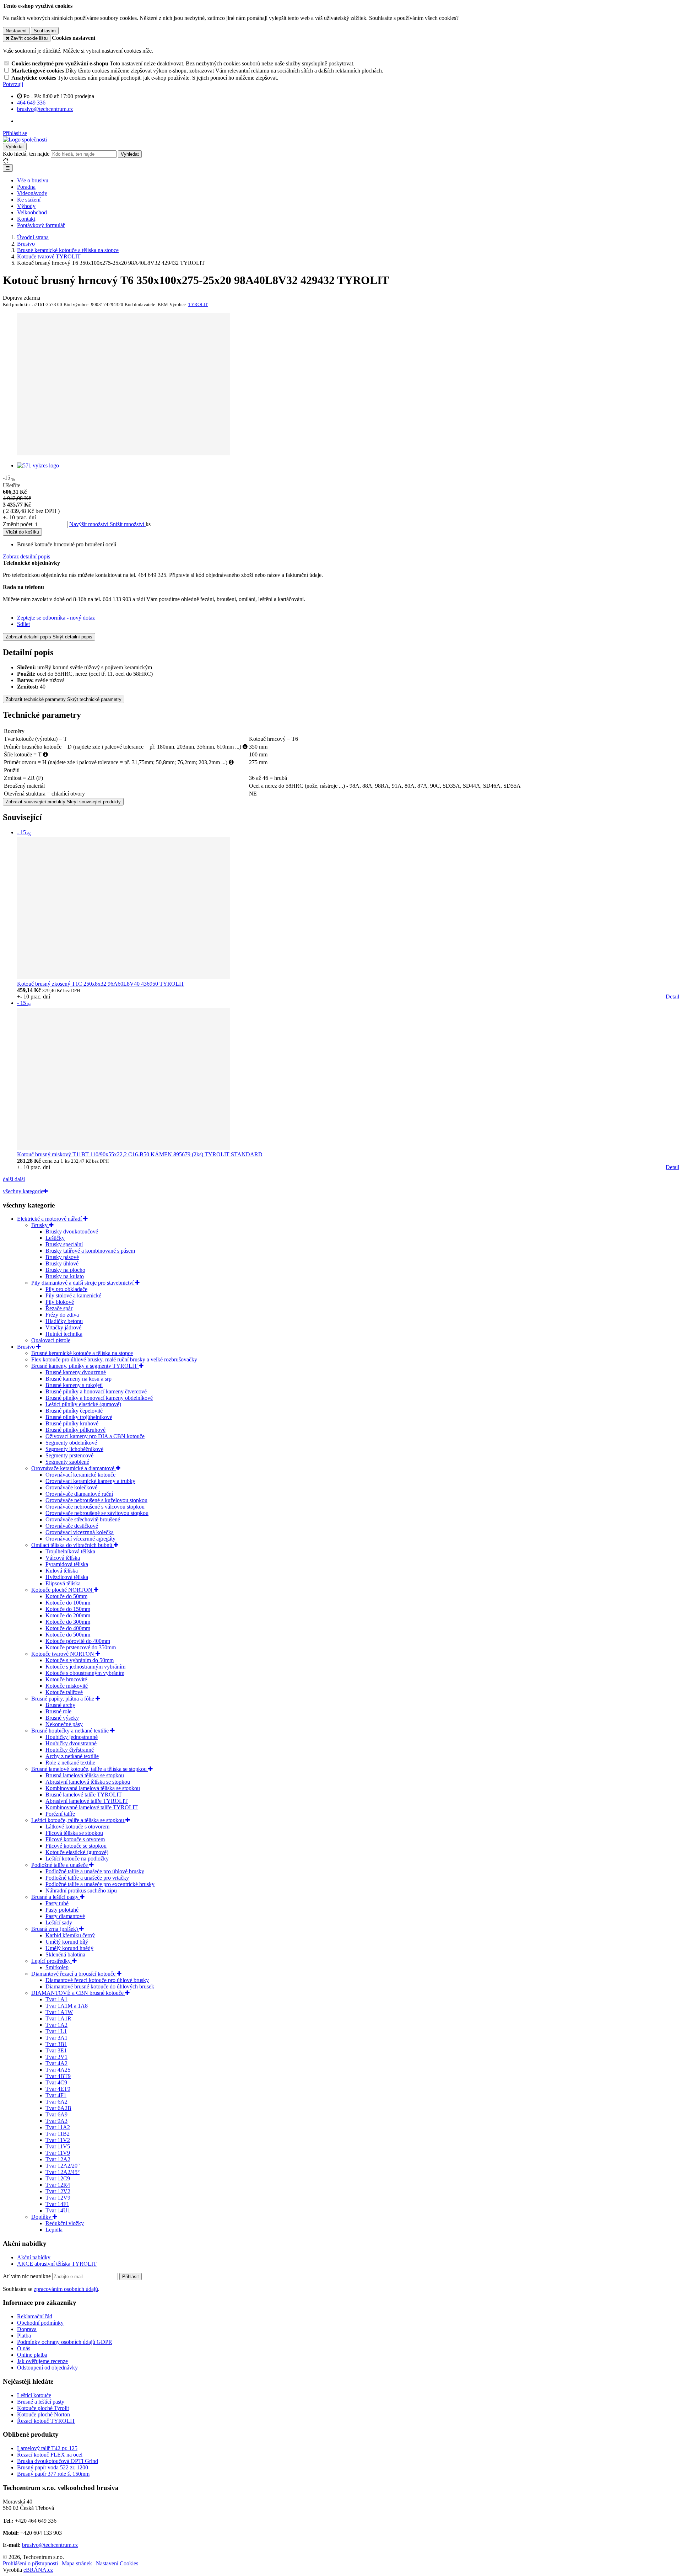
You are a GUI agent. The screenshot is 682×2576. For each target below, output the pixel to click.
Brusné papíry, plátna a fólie (63, 1699)
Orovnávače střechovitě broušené (83, 1519)
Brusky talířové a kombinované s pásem (90, 1251)
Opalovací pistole (51, 1340)
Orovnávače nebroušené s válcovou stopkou (95, 1507)
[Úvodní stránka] (25, 140)
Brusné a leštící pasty (56, 1897)
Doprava (27, 2329)
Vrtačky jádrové (63, 1327)
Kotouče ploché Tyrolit (43, 2408)
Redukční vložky (65, 2223)
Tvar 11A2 (58, 2127)
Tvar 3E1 (56, 2050)
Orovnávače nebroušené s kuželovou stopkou (96, 1500)
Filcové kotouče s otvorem (75, 1839)
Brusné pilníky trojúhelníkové (79, 1417)
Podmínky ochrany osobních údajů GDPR (65, 2342)
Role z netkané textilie (70, 1763)
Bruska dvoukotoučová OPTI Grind (58, 2461)
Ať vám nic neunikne (28, 2276)
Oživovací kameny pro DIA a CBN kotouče (95, 1436)
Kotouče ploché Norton (44, 2414)
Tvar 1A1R (58, 2018)
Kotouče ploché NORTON (63, 1590)
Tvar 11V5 (58, 2146)
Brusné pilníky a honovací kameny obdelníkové (99, 1398)
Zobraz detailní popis (26, 556)
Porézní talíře (60, 1814)
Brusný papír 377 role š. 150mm (53, 2474)
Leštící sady (59, 1922)
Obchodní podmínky (40, 2323)
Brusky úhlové (62, 1263)
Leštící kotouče (34, 2395)
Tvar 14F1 (57, 2204)
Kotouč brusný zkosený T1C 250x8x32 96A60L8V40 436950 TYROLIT (101, 984)
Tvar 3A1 (56, 2038)
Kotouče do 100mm (68, 1603)
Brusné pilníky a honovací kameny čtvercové (96, 1391)
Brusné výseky (62, 1718)
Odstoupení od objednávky (47, 2368)
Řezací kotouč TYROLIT (46, 2421)
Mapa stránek (77, 2563)
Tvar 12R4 (58, 2185)
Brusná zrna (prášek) (55, 1929)
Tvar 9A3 (56, 2121)
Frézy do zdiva (62, 1315)
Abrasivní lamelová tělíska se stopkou (88, 1782)
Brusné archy (60, 1705)
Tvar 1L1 (56, 2031)
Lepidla (54, 2230)
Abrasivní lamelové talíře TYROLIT (87, 1801)
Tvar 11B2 (58, 2134)
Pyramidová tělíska (67, 1564)
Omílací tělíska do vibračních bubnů (72, 1545)
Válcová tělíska (63, 1558)
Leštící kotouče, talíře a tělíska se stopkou (78, 1820)
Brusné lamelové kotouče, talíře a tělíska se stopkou (90, 1769)
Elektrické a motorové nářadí (50, 1219)
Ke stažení (29, 200)
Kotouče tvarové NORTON (63, 1654)
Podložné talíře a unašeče (60, 1865)
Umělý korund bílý (67, 1942)
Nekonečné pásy (64, 1724)
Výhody (26, 206)
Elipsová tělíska (63, 1583)
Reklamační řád (35, 2316)
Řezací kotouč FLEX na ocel (50, 2455)
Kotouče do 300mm (68, 1622)
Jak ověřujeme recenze (42, 2361)
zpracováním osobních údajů (66, 2289)
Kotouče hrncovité (66, 1679)
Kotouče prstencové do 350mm (81, 1647)
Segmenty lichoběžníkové (74, 1449)
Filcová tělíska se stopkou (74, 1833)
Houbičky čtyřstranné (70, 1750)
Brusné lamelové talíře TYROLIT (84, 1795)
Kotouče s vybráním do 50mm (80, 1660)
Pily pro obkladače (66, 1289)
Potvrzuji (13, 84)
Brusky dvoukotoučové (72, 1231)
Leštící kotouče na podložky (77, 1859)
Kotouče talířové (64, 1692)
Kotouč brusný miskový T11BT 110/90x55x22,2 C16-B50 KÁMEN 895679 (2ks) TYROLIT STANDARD (140, 1154)
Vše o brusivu (33, 180)
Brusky (40, 1225)
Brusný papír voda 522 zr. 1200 (53, 2467)
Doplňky (42, 2217)
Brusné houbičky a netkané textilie (71, 1731)
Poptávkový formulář (41, 225)
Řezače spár (59, 1308)
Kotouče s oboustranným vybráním (85, 1673)
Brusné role (58, 1711)
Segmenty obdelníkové (71, 1443)
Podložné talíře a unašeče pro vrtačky (87, 1878)
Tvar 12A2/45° (63, 2172)
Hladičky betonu (64, 1321)
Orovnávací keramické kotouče (80, 1475)
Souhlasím (45, 31)
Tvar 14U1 (58, 2210)
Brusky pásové (62, 1257)
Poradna (26, 187)
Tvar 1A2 (56, 2025)
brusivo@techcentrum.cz (50, 2545)
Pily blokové (60, 1302)
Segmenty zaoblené (67, 1462)
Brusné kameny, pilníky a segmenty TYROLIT (85, 1366)
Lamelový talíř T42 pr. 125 (47, 2448)
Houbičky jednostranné (72, 1737)
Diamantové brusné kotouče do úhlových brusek (100, 1986)
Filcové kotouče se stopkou (76, 1846)
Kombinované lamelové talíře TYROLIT (92, 1807)
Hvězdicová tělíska (67, 1577)
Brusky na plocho (65, 1270)
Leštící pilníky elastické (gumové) (83, 1404)
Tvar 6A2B (58, 2108)
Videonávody (32, 193)
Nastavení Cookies (117, 2563)
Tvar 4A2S (58, 2070)
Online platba (32, 2355)
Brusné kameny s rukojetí (74, 1385)
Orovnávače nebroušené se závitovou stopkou (97, 1513)
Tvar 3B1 (56, 2044)
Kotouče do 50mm (66, 1596)
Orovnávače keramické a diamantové (74, 1468)
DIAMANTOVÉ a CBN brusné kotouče (78, 1993)
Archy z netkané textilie (72, 1756)
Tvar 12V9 (58, 2198)
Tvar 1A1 (56, 1999)
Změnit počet (18, 524)
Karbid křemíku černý (70, 1935)
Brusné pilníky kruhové (72, 1423)
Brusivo (27, 1347)
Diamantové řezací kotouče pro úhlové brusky (97, 1980)
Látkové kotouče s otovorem (77, 1827)
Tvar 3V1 (56, 2057)
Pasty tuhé (57, 1903)
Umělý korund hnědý (69, 1948)
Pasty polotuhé (62, 1910)
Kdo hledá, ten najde (26, 154)
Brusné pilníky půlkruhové (75, 1430)
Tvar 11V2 (58, 2140)
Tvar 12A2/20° (63, 2166)
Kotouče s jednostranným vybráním (85, 1667)
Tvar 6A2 (56, 2102)
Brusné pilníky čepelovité (74, 1411)
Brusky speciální (64, 1244)
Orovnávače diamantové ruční (79, 1494)
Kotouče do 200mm (68, 1615)
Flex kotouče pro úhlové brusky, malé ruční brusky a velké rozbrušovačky (114, 1359)
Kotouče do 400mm (68, 1628)
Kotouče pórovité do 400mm (78, 1641)
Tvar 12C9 (58, 2178)
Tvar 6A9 (56, 2114)
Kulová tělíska (62, 1571)
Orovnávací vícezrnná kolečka (80, 1532)
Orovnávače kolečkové (71, 1487)
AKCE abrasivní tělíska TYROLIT (57, 2264)
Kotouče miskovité (67, 1686)
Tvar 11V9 (58, 2153)
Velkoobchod (32, 212)
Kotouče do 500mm (68, 1635)
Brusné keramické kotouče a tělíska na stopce (82, 1353)
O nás (24, 2348)
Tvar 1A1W (59, 2012)
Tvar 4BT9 (58, 2076)
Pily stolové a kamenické (73, 1295)
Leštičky (55, 1238)
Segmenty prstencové (69, 1455)
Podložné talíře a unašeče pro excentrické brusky (100, 1884)
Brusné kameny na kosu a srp (79, 1379)
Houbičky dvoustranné (71, 1743)
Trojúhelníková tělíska (70, 1551)
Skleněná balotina (65, 1954)
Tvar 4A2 (56, 2063)
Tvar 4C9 (56, 2082)
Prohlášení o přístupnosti (30, 2563)
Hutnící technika (64, 1334)
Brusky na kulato (65, 1276)
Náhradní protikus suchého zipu (81, 1891)
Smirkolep (57, 1967)
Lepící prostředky (52, 1961)
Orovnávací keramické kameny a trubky (90, 1481)
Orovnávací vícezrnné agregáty (80, 1539)
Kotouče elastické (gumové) (77, 1852)
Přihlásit (131, 2277)
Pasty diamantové (65, 1916)
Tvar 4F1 (56, 2095)
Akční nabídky (34, 2257)
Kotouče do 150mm (68, 1609)
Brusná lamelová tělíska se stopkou (85, 1775)
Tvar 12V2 (58, 2191)
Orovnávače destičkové (72, 1526)
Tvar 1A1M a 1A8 (67, 2006)
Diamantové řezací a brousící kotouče (74, 1974)
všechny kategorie (23, 1191)
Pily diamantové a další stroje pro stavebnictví (83, 1283)
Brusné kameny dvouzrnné (76, 1372)
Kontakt (26, 219)
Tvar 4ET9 (58, 2089)
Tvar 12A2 (58, 2159)
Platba (24, 2336)
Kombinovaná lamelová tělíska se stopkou (93, 1788)
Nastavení (16, 31)
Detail (672, 997)
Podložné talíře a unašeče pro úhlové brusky (95, 1871)
